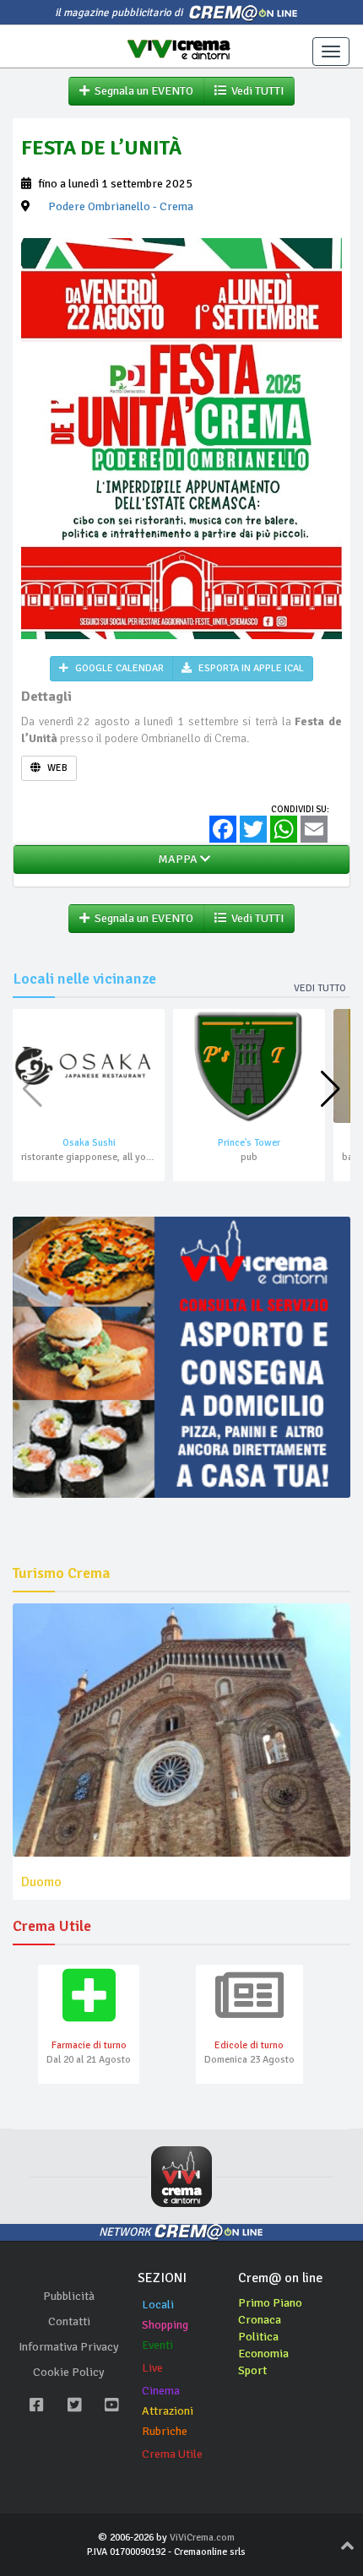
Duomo (41, 1882)
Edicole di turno (249, 2045)
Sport (252, 2370)
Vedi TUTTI (255, 91)
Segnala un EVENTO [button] (141, 91)
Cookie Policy (69, 2372)
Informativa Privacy (69, 2347)
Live (152, 2368)
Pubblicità (69, 2296)
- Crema (121, 206)
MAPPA (176, 859)
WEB (56, 768)
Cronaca (260, 2320)
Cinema (161, 2391)
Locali (158, 2305)
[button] (330, 1089)
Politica (258, 2337)
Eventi (157, 2345)
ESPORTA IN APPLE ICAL (250, 668)
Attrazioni (168, 2411)
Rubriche (165, 2431)
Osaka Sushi (89, 1143)
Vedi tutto (320, 988)
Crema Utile (172, 2454)
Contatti (69, 2321)
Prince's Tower (249, 1143)
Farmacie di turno (89, 2045)
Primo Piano (270, 2303)
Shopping (165, 2325)
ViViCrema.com (202, 2538)
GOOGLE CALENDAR (118, 668)
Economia (263, 2354)
